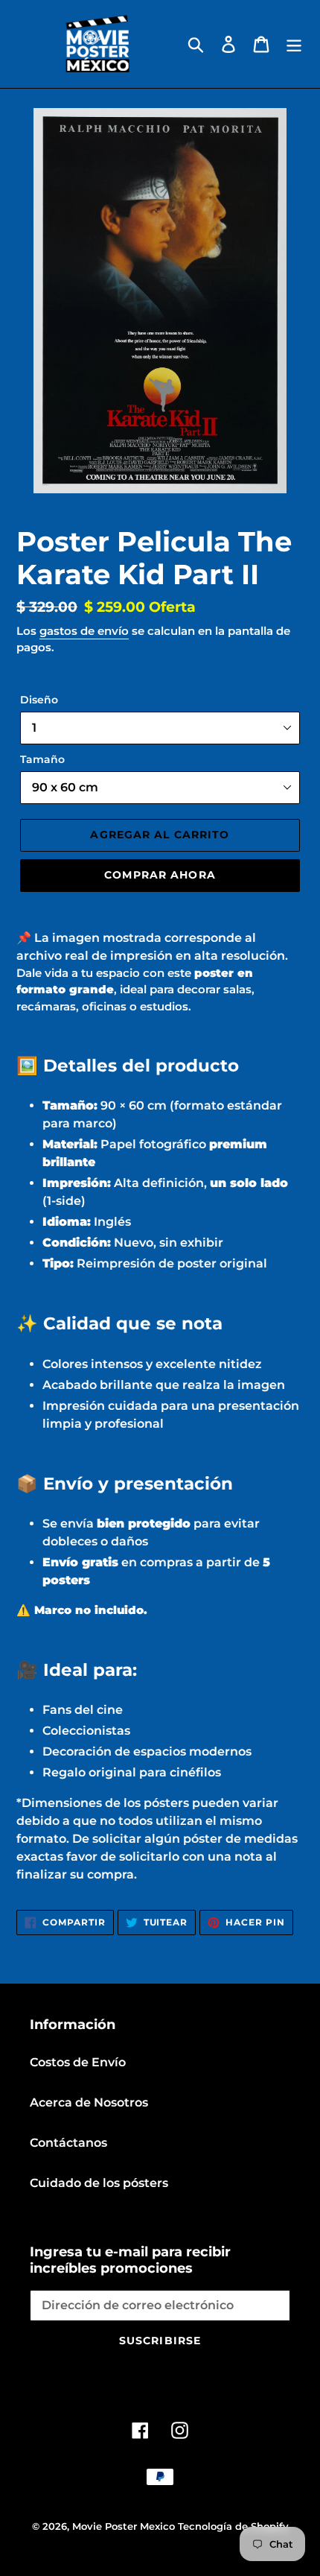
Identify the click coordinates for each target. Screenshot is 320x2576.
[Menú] (294, 44)
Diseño (39, 700)
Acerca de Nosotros (89, 2102)
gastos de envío (84, 631)
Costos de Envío (78, 2062)
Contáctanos (68, 2143)
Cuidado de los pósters (99, 2183)
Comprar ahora (160, 875)
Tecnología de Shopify (233, 2526)
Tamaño (42, 759)
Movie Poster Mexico (124, 2526)
